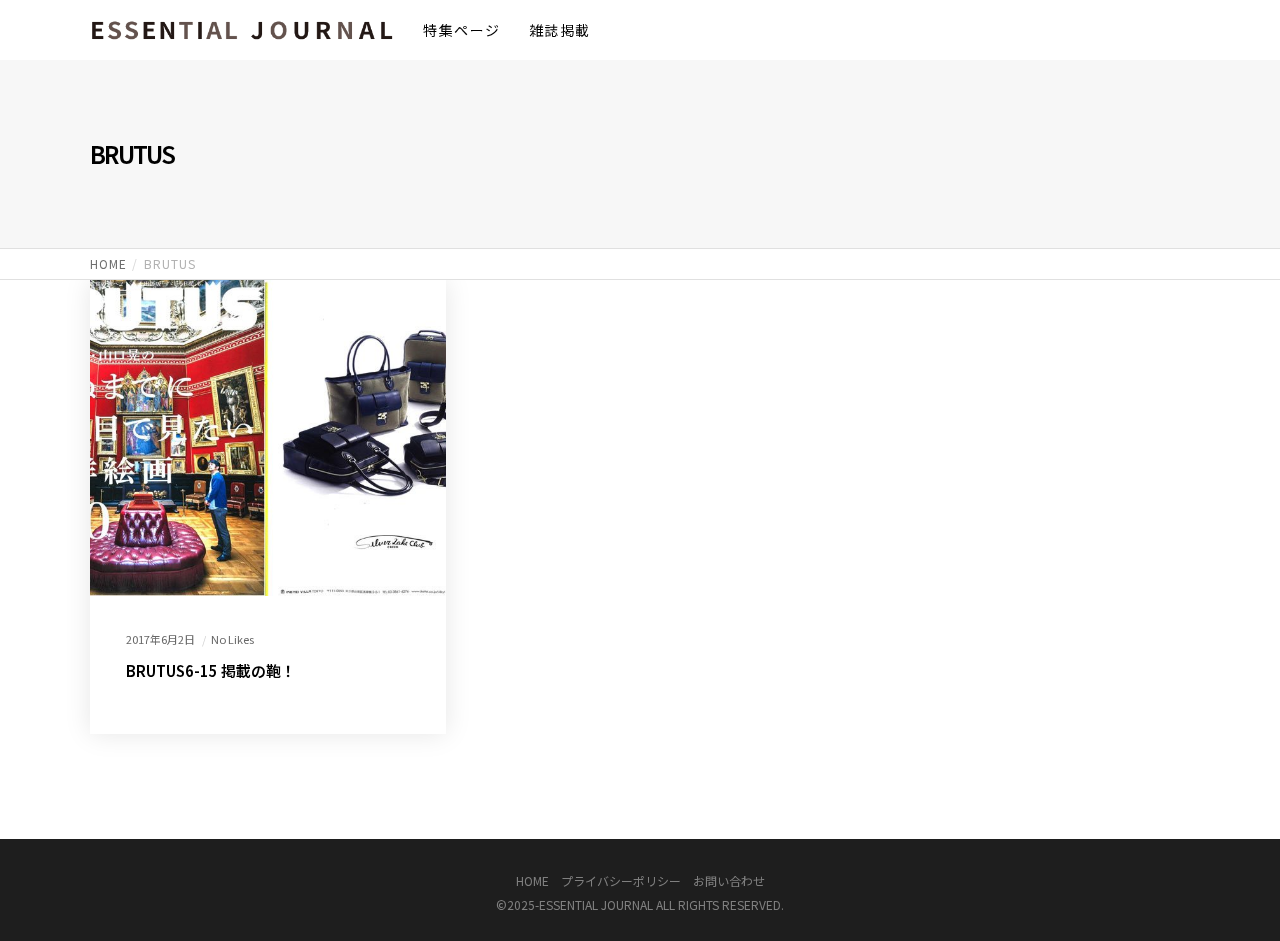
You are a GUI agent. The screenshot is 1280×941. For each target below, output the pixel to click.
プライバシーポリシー (621, 880)
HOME (532, 880)
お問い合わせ (729, 880)
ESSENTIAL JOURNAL (596, 904)
